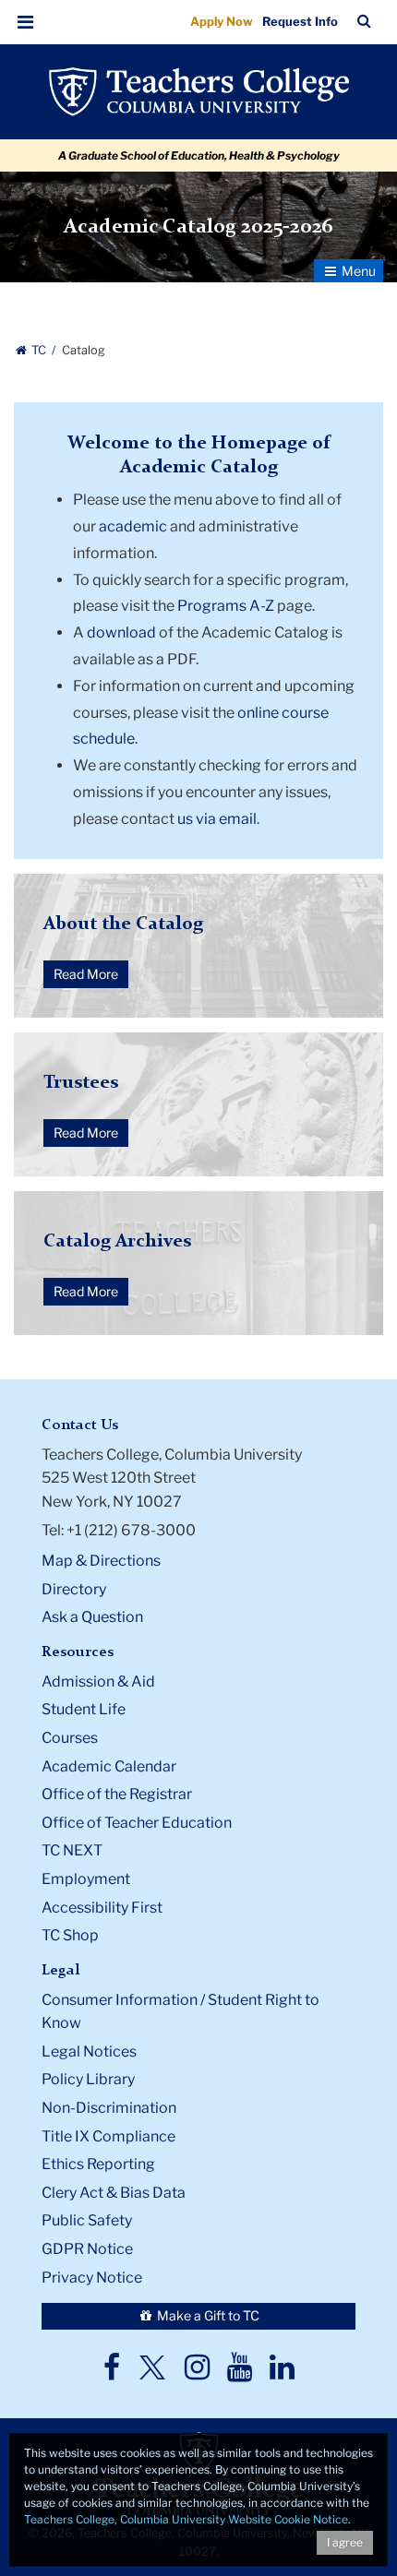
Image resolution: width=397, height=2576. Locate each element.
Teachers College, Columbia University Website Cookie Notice (186, 2519)
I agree (345, 2542)
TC (39, 350)
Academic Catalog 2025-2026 (198, 227)
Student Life (84, 1709)
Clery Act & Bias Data (114, 2193)
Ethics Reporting (98, 2164)
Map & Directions (101, 1561)
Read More (86, 974)
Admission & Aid (98, 1682)
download (121, 632)
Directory (74, 1589)
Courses (70, 1738)
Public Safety (87, 2220)
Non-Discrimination (109, 2108)
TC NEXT (72, 1850)
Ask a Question (92, 1617)
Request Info (300, 21)
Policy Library (88, 2079)
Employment (86, 1879)
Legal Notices (89, 2051)
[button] (26, 22)
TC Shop (70, 1935)
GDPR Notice (87, 2249)
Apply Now (222, 21)
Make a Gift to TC (207, 2315)
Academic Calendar (109, 1766)
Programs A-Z (226, 606)
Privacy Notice (92, 2278)
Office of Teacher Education (137, 1823)
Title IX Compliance (108, 2136)
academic (133, 526)
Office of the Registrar (117, 1794)
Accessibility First (102, 1908)
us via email (217, 819)
